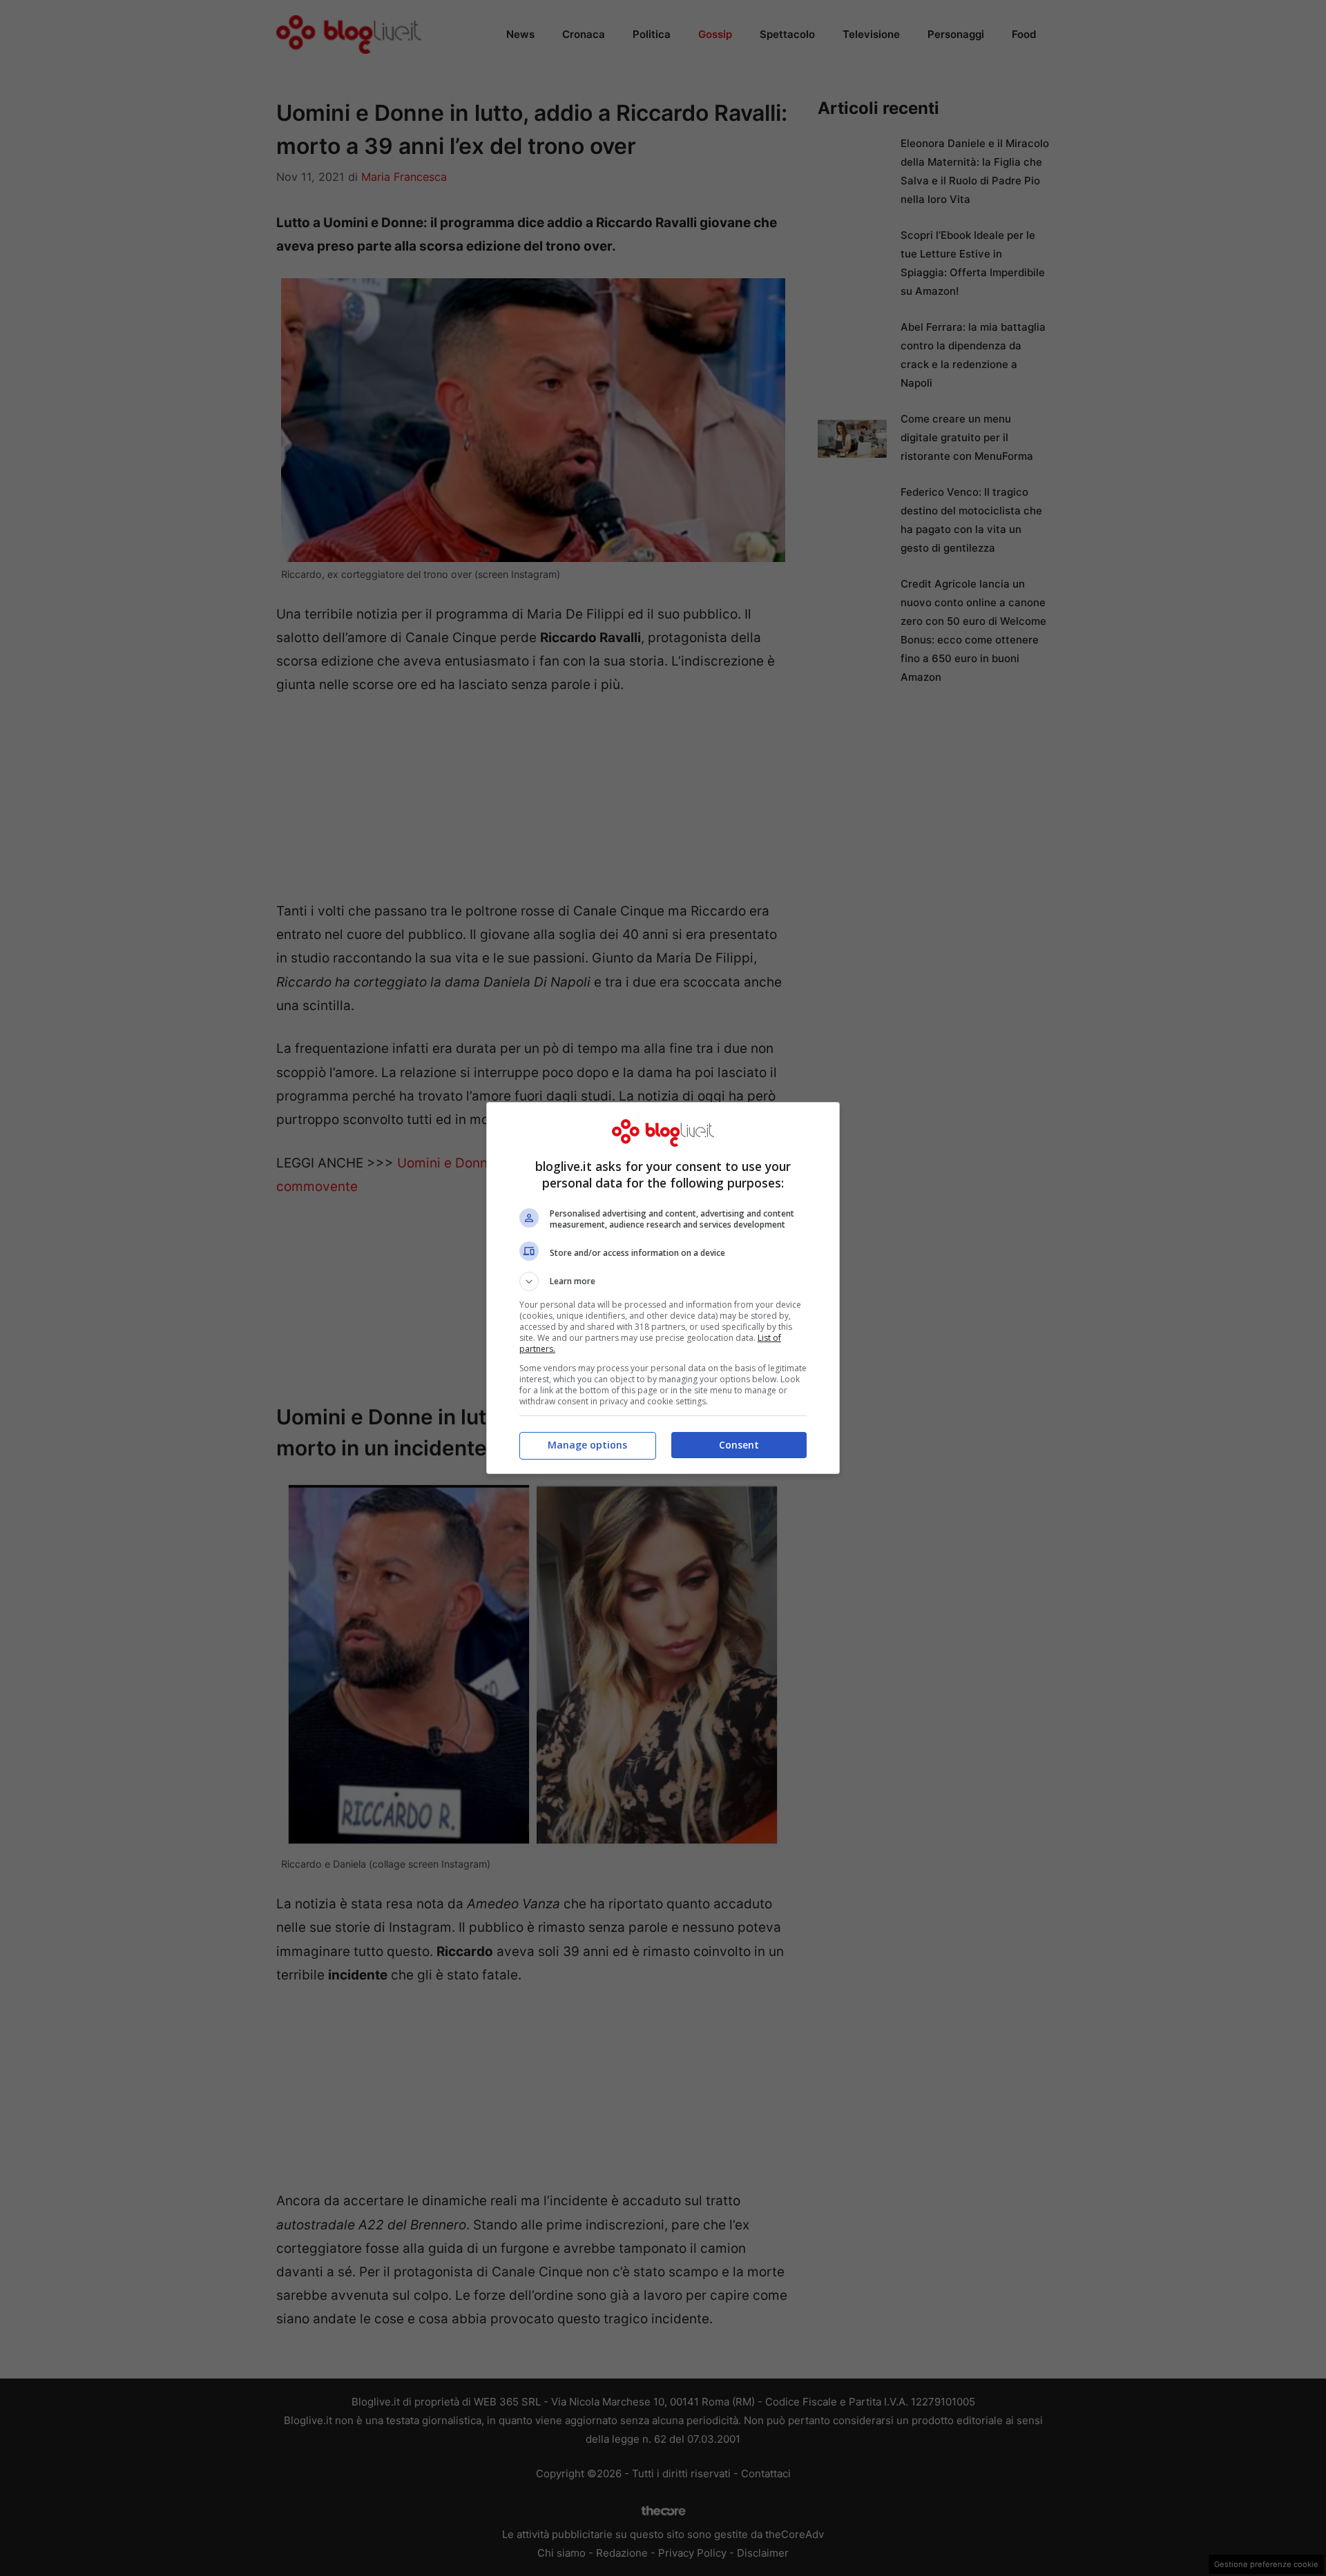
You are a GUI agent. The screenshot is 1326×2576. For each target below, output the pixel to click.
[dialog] (663, 1288)
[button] (663, 1281)
